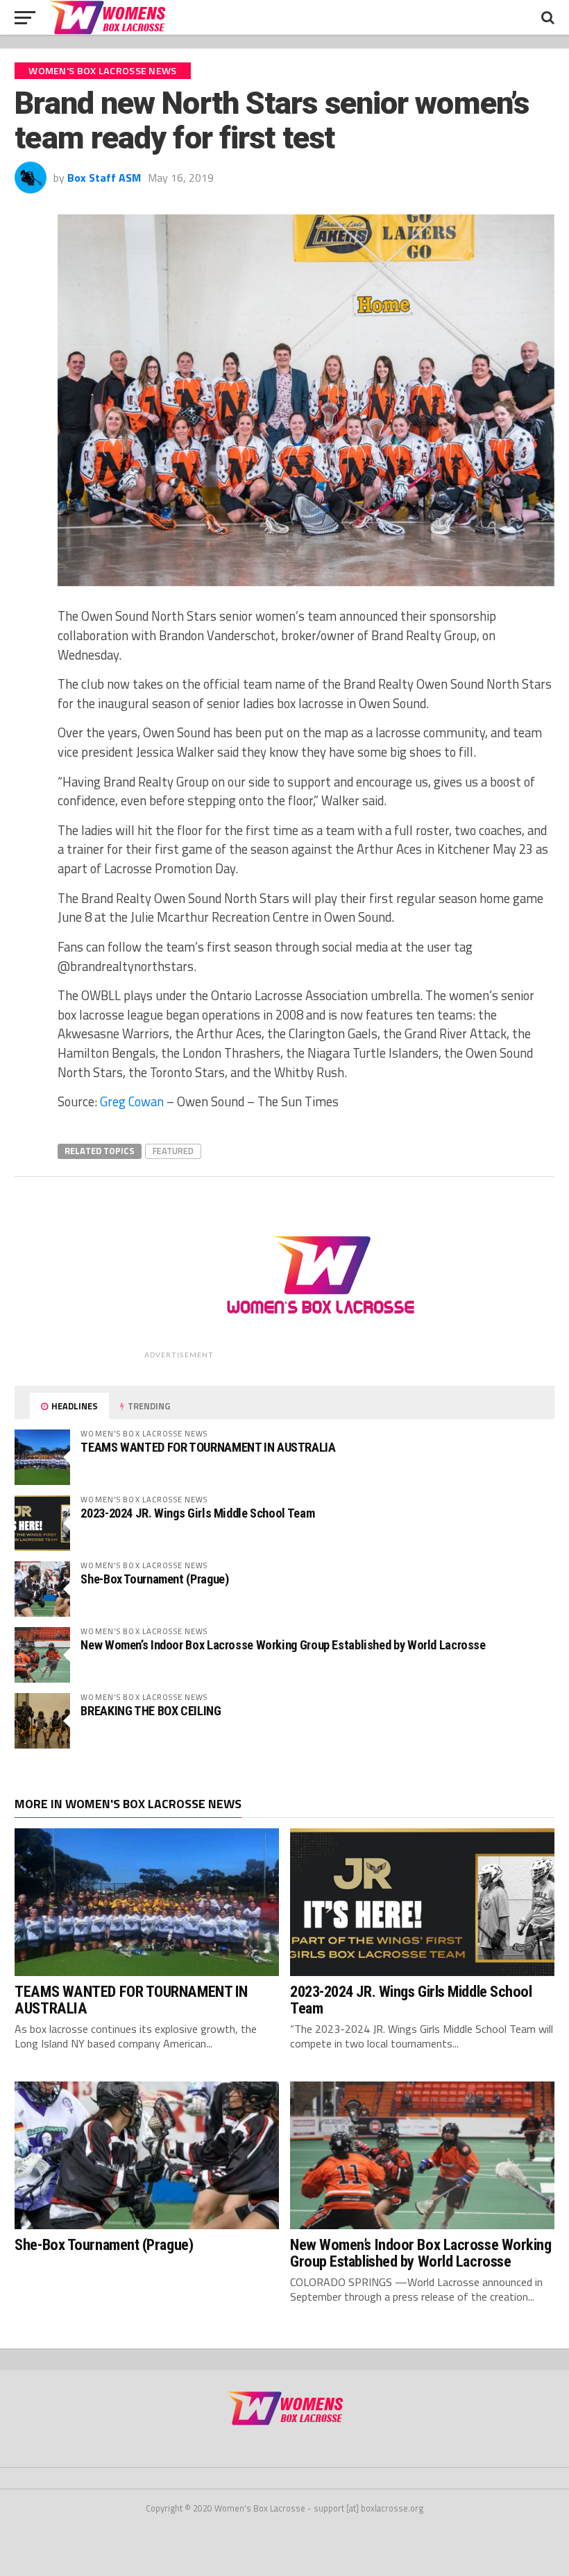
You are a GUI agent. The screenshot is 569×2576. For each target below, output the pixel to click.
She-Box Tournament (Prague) (154, 1579)
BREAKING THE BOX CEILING (151, 1711)
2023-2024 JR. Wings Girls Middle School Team (197, 1513)
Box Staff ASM (104, 178)
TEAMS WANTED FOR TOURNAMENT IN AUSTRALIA (208, 1447)
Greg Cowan (132, 1101)
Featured (173, 1151)
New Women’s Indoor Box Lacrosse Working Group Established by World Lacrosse (283, 1645)
